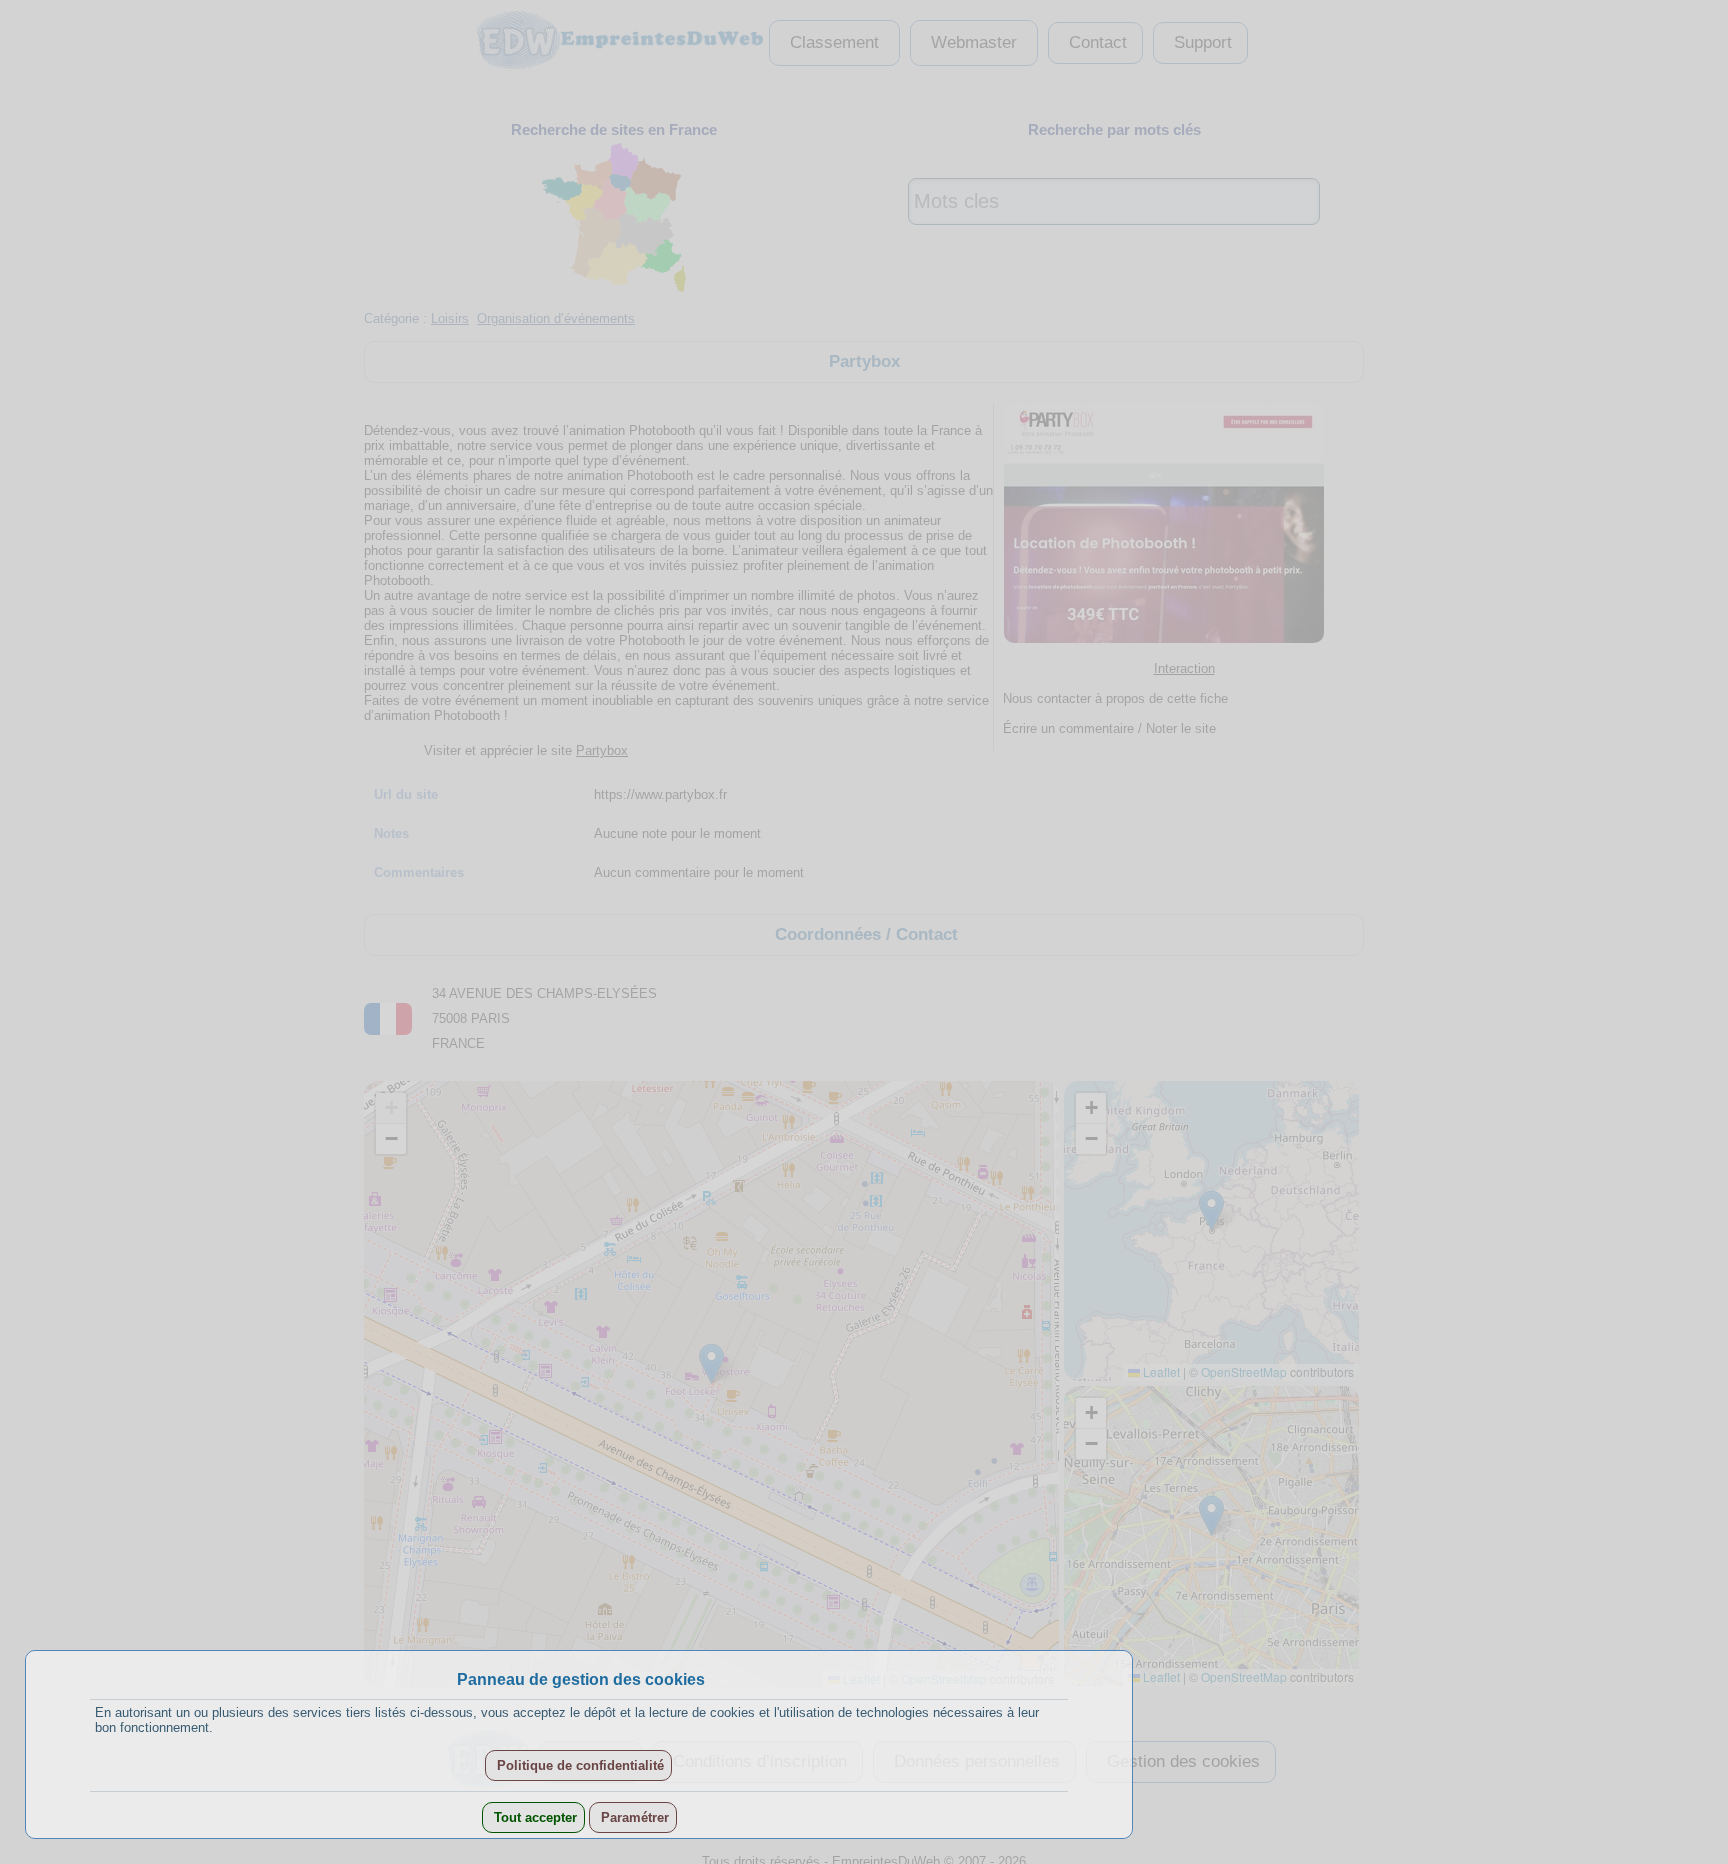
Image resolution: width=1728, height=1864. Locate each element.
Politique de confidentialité (578, 1765)
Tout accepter (533, 1817)
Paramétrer (633, 1817)
